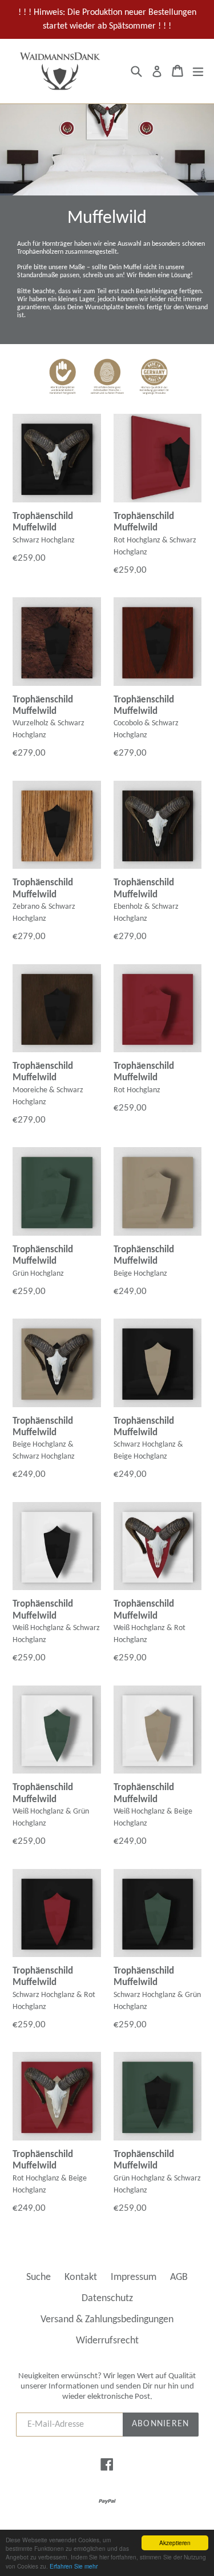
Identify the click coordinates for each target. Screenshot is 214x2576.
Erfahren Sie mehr (74, 2566)
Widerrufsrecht (107, 2341)
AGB (179, 2277)
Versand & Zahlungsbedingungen (107, 2320)
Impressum (134, 2277)
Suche (39, 2277)
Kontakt (81, 2277)
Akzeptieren (175, 2543)
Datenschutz (107, 2299)
